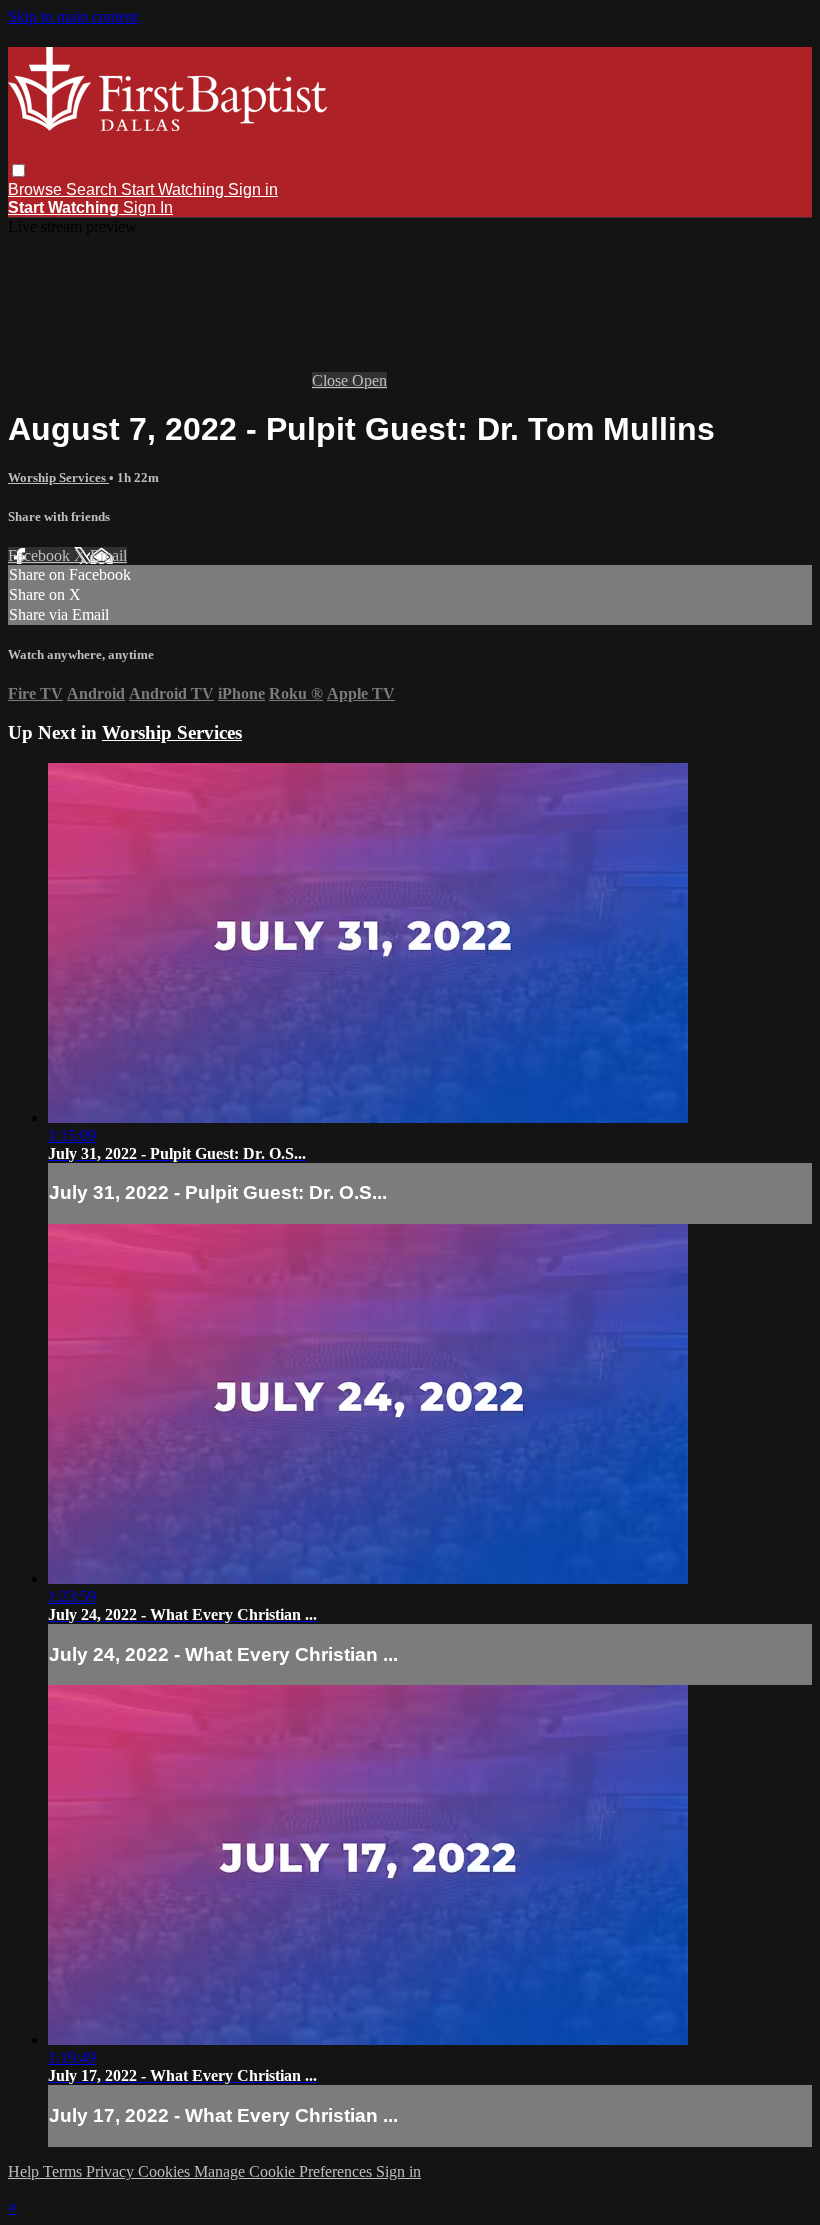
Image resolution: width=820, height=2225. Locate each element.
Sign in (253, 189)
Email (108, 555)
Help (25, 2171)
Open (369, 380)
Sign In (148, 207)
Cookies (166, 2171)
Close (332, 380)
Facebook (41, 555)
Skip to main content (73, 16)
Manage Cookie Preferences (285, 2171)
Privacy (112, 2171)
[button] (18, 170)
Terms (64, 2171)
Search (93, 189)
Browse (37, 189)
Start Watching (174, 189)
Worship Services (58, 477)
